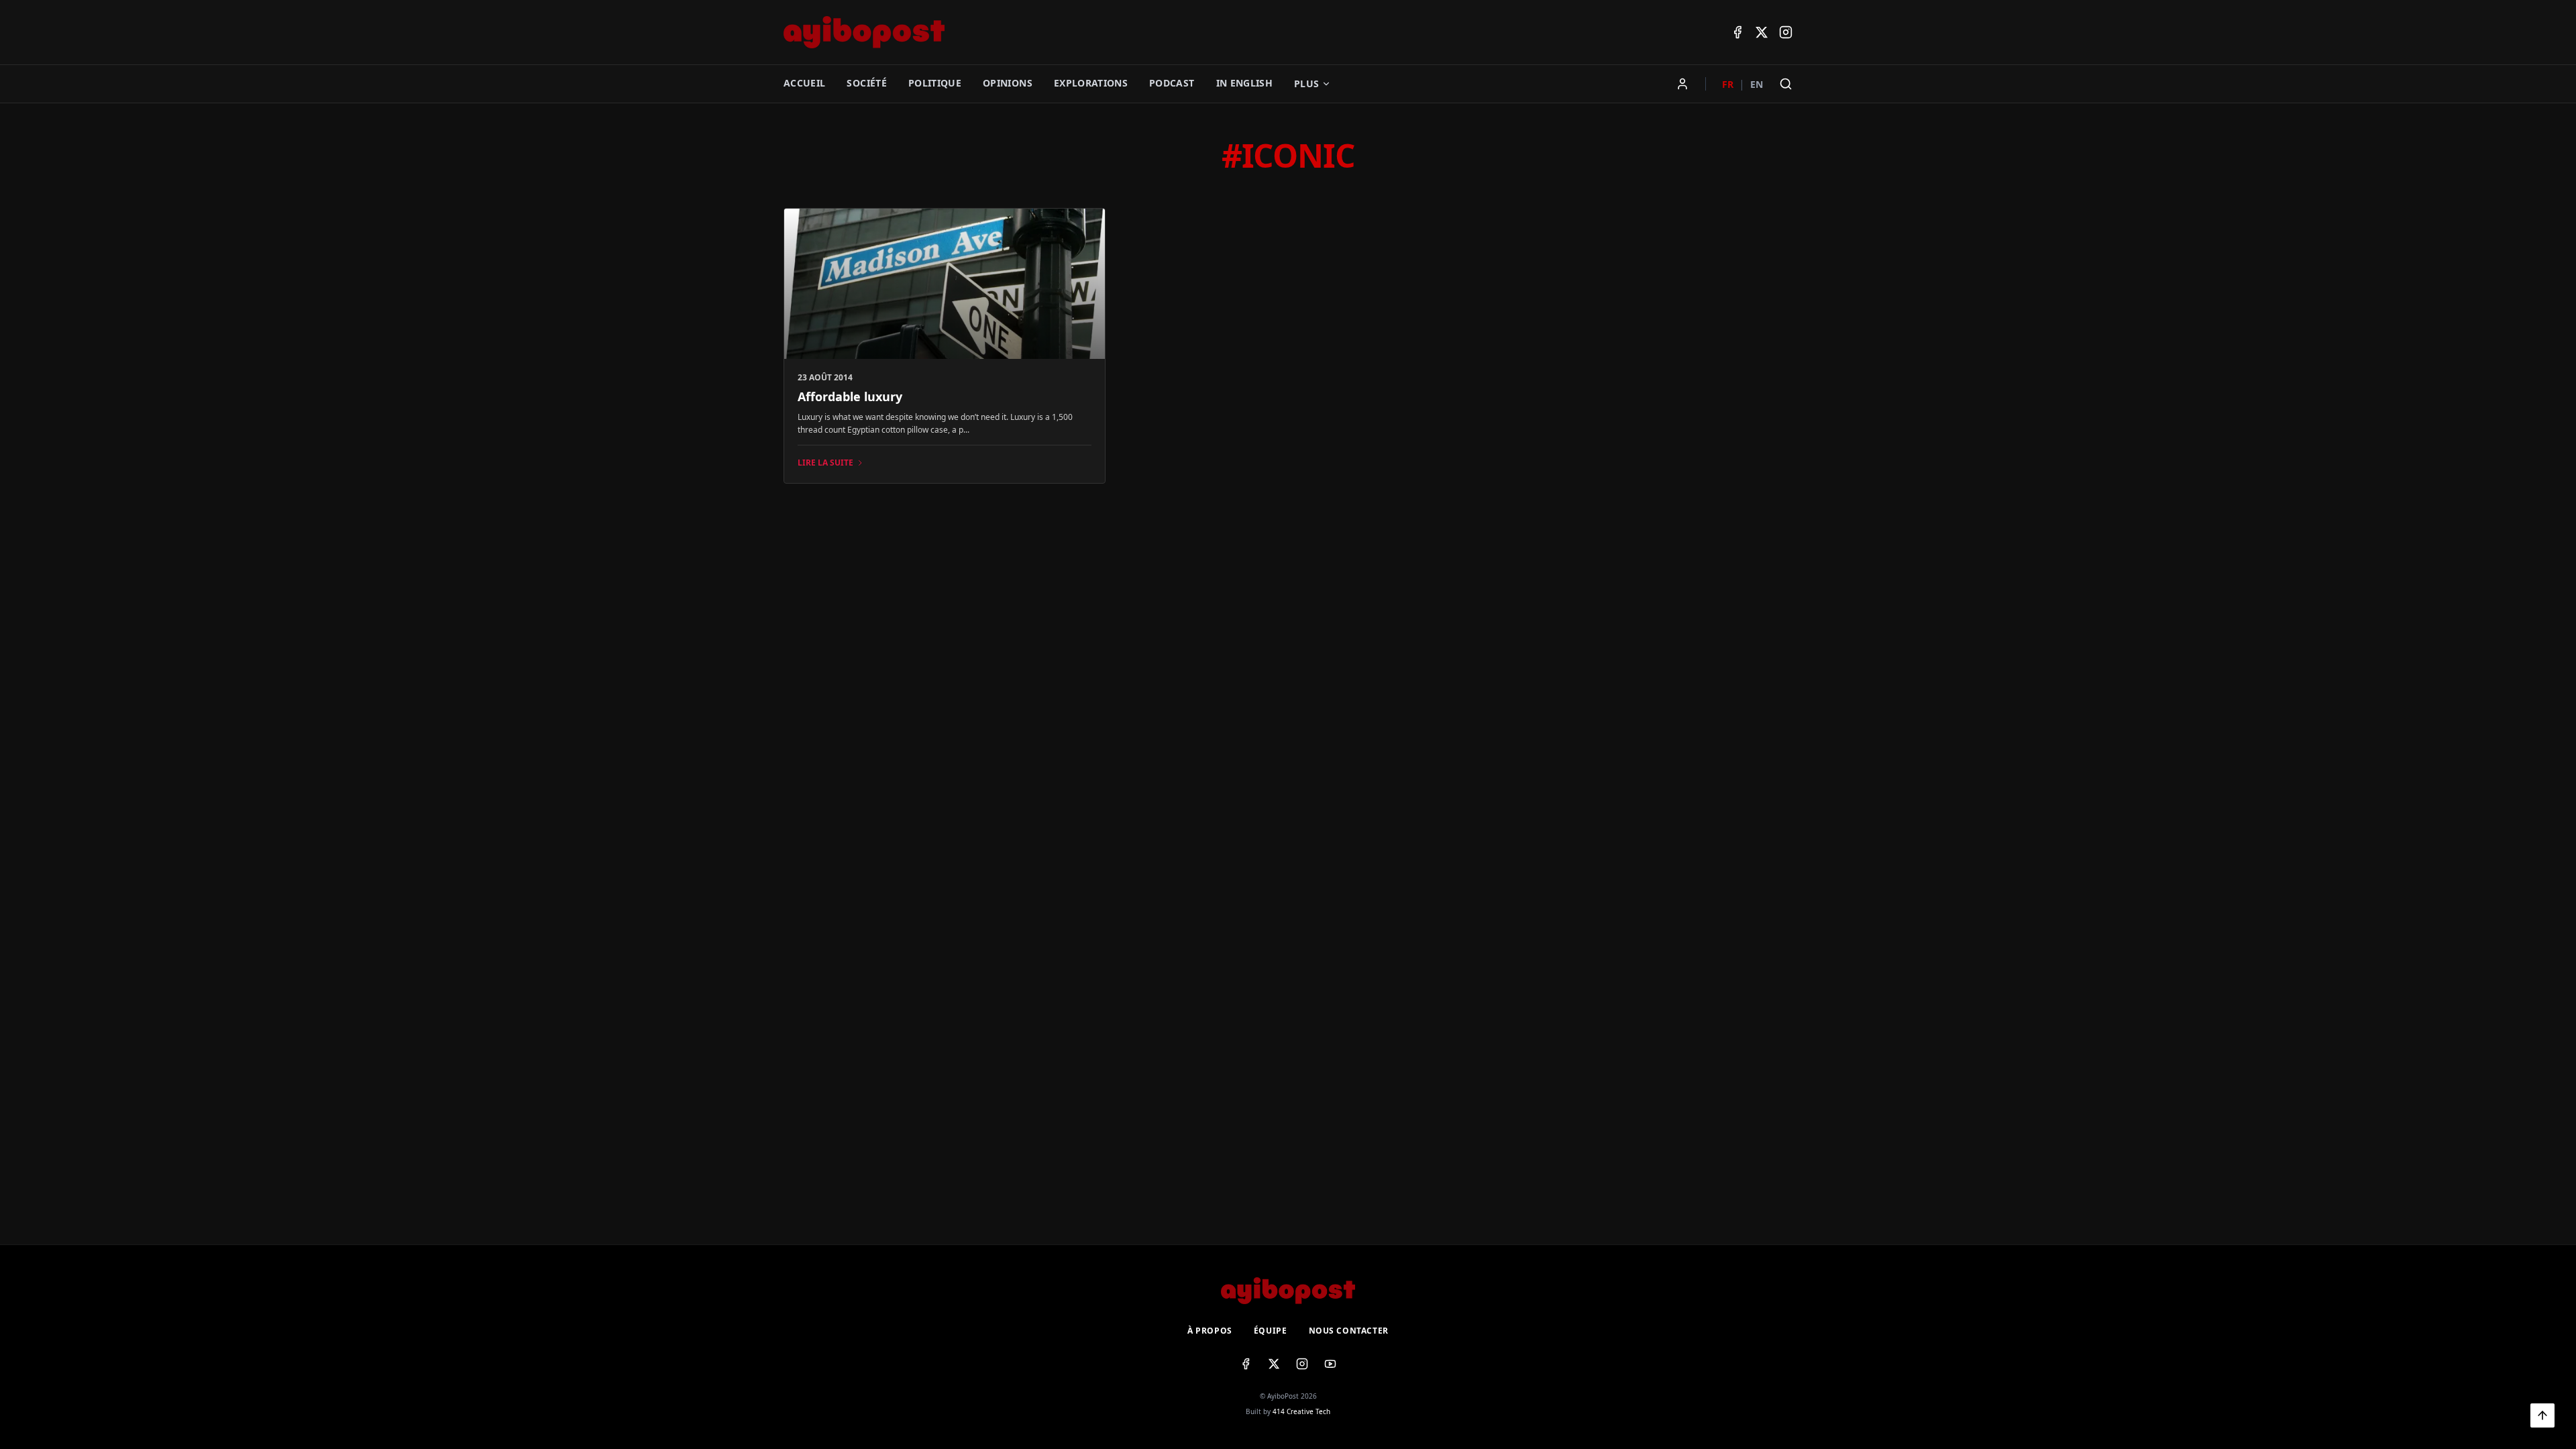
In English (1245, 83)
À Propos (1210, 1331)
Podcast (1172, 83)
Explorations (1091, 83)
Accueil (804, 83)
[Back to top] (2542, 1415)
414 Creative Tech (1301, 1411)
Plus (1306, 84)
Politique (935, 83)
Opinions (1008, 83)
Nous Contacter (1349, 1331)
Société (866, 83)
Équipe (1271, 1331)
